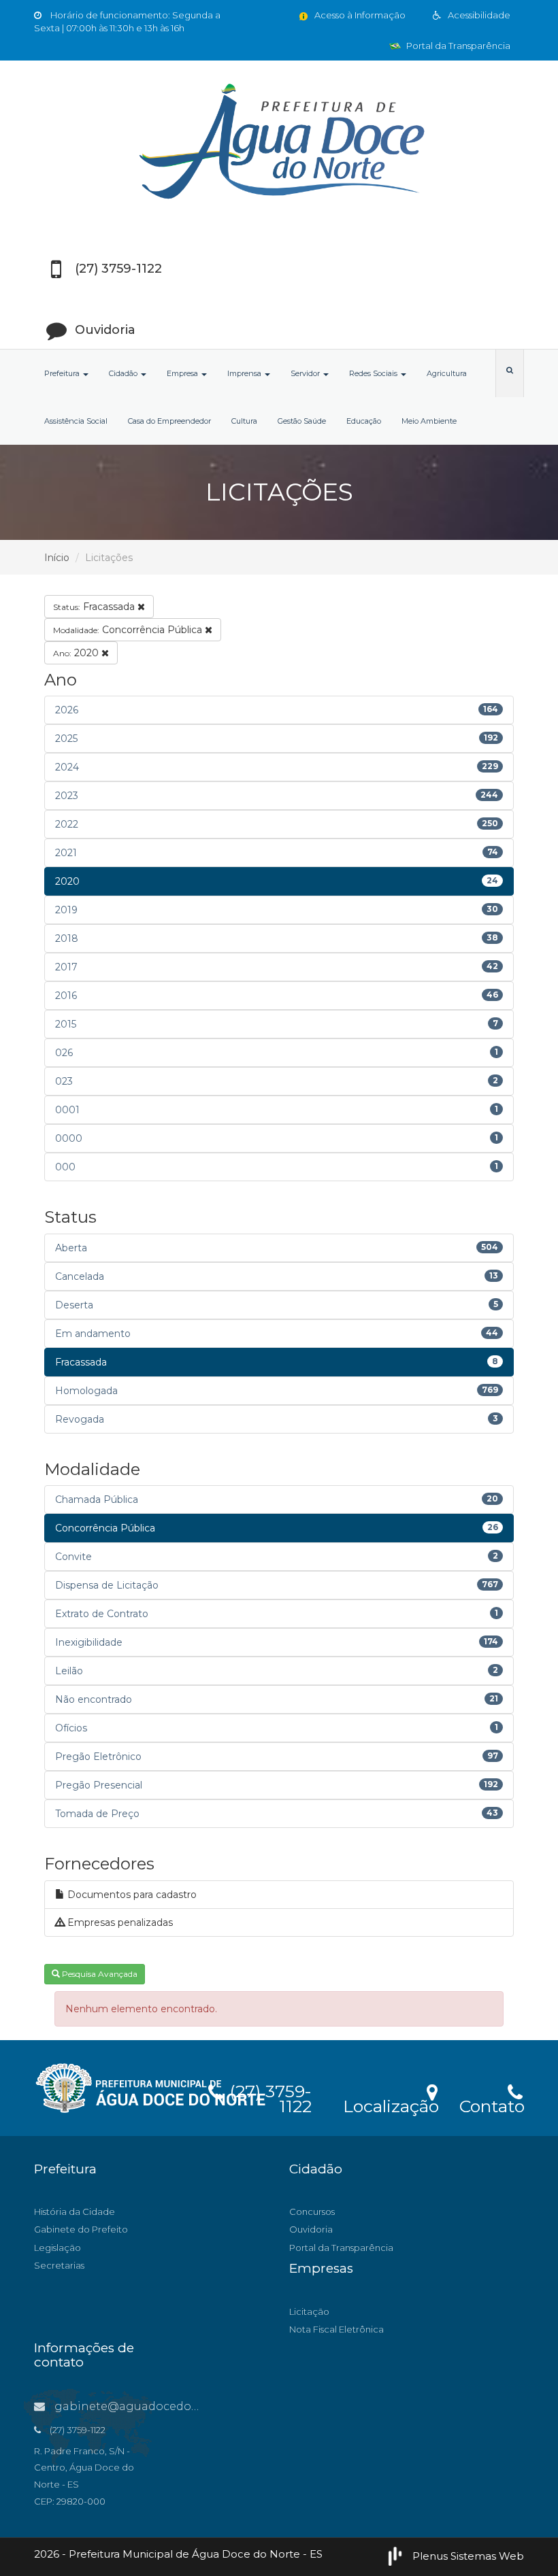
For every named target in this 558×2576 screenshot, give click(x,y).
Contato (492, 2104)
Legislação (58, 2248)
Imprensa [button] (245, 373)
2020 (77, 653)
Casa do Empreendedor (169, 421)
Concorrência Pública (129, 630)
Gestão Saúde (302, 421)
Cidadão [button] (124, 373)
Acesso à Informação (359, 15)
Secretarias (59, 2265)
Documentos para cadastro (131, 1895)
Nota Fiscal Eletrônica (337, 2329)
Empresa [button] (183, 373)
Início (57, 558)
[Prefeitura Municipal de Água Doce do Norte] (279, 143)
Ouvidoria (311, 2229)
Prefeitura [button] (63, 373)
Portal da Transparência (457, 46)
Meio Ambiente (429, 421)
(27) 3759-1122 (268, 2097)
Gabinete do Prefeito (81, 2229)
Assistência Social (76, 421)
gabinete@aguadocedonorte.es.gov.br (163, 2406)
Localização (391, 2104)
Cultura (244, 421)
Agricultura (447, 373)
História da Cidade (75, 2211)
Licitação (309, 2311)
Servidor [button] (306, 373)
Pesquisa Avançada (99, 1974)
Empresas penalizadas (119, 1922)
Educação (364, 421)
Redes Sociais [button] (374, 373)
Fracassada (95, 607)
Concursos (312, 2211)
